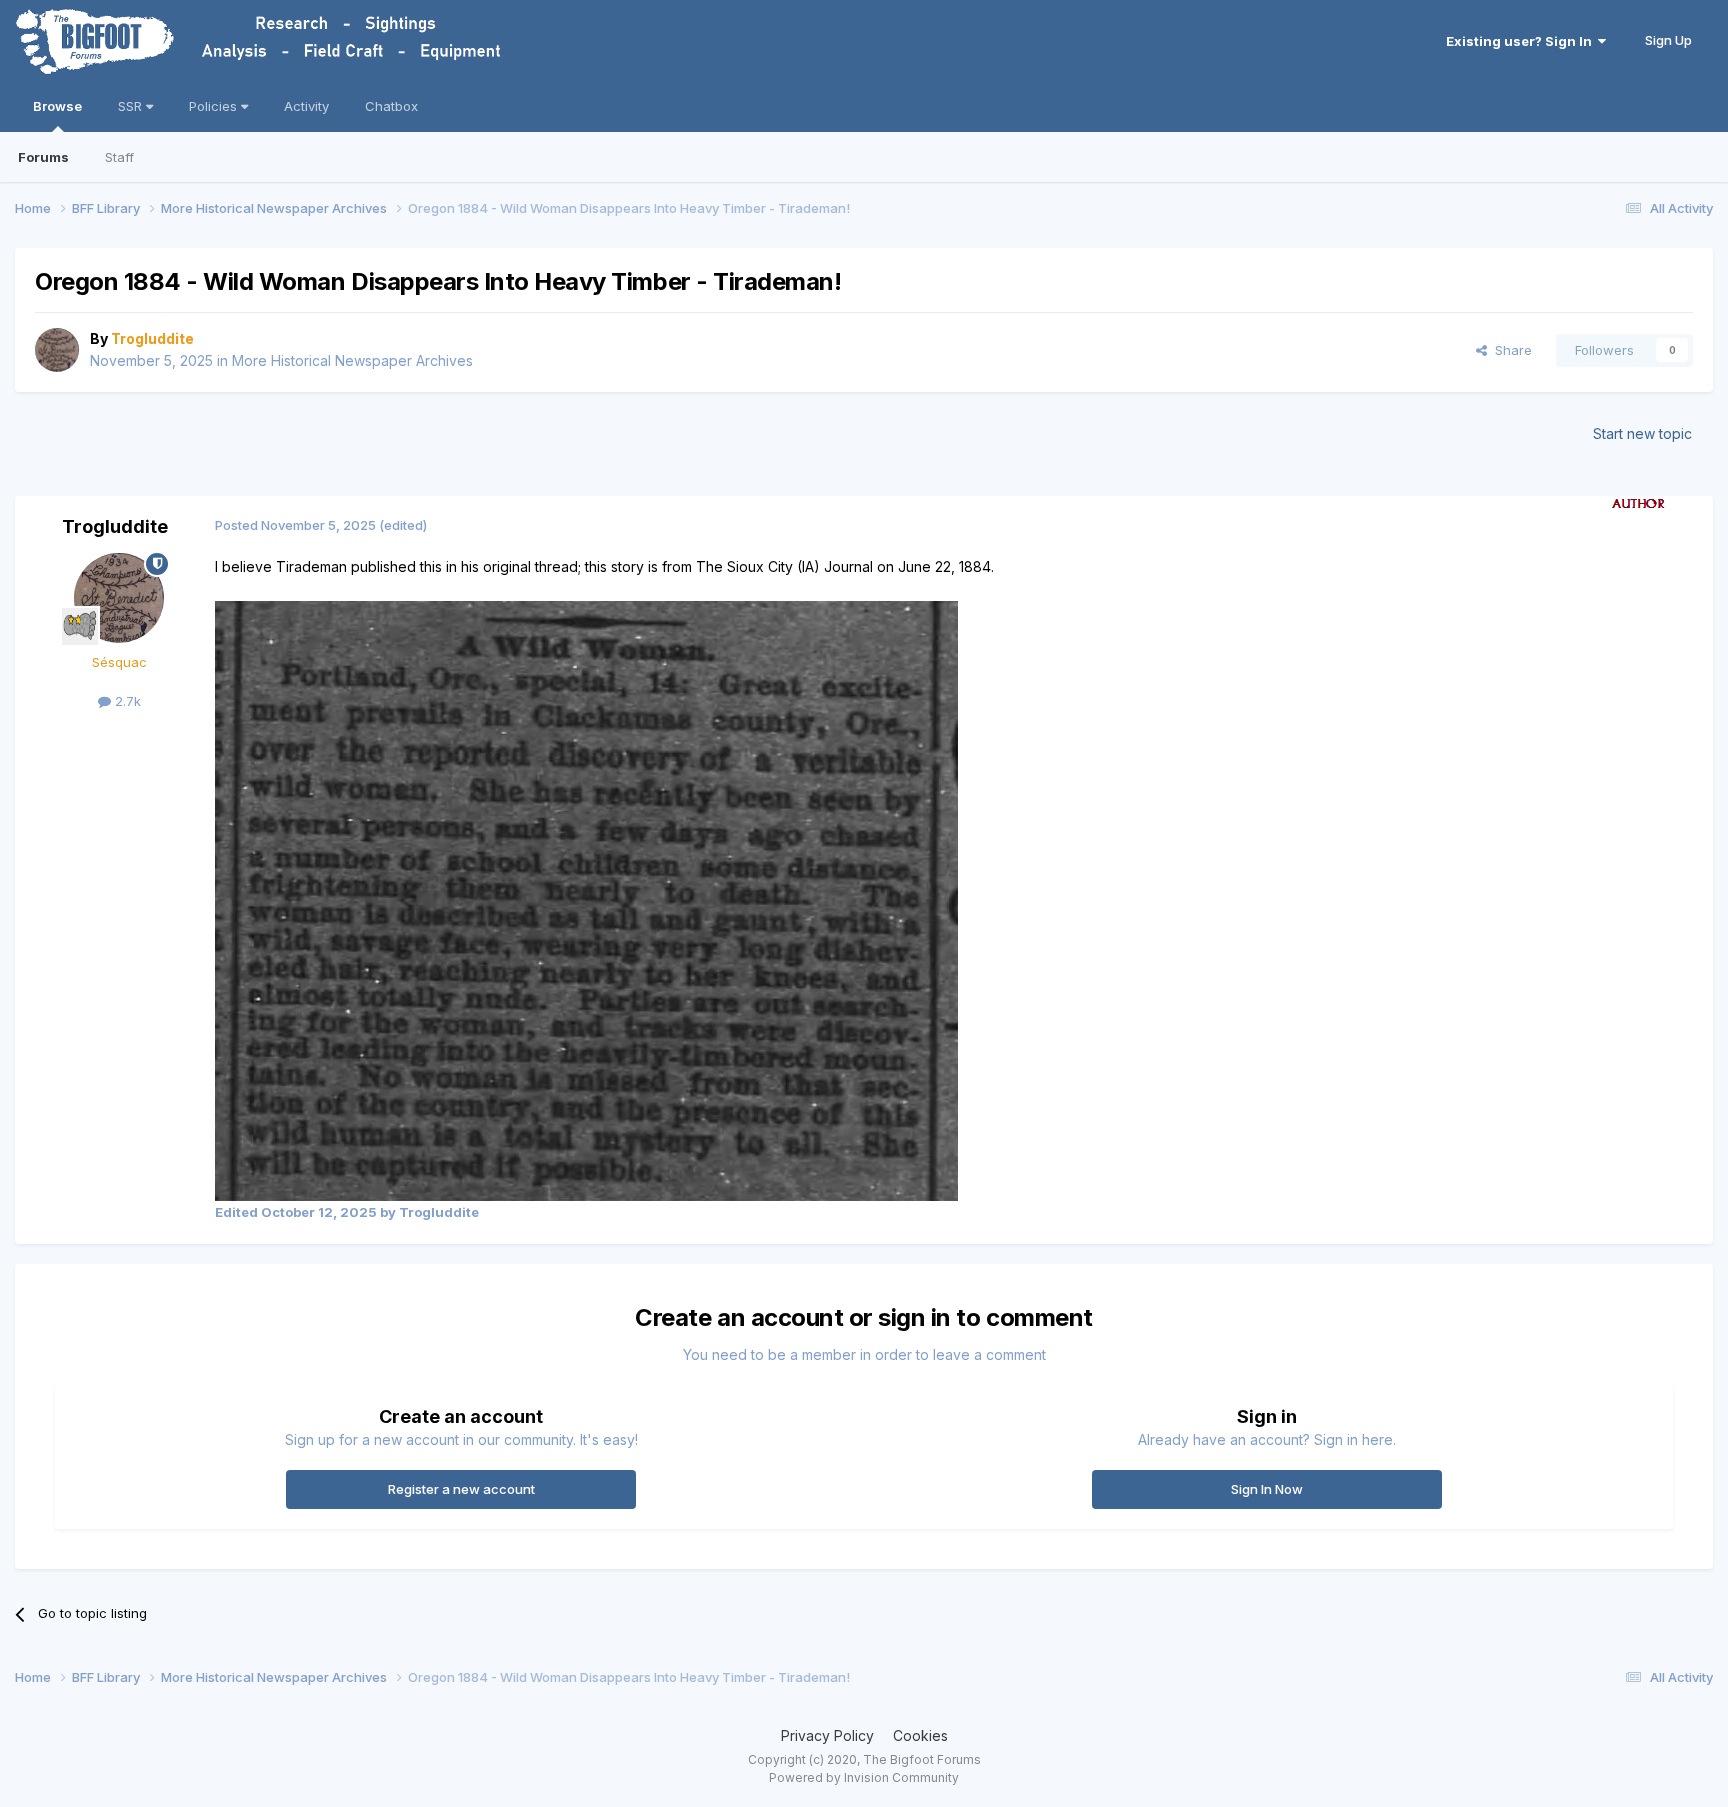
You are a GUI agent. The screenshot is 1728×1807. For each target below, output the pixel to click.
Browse (57, 106)
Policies (215, 106)
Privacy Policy (827, 1735)
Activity (306, 106)
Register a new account (461, 1489)
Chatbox (391, 106)
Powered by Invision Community (864, 1777)
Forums (43, 157)
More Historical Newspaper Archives (352, 360)
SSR (132, 106)
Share (1509, 350)
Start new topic (1642, 433)
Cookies (920, 1735)
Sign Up (1668, 40)
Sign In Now (1267, 1489)
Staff (119, 157)
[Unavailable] (586, 899)
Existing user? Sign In (1522, 41)
